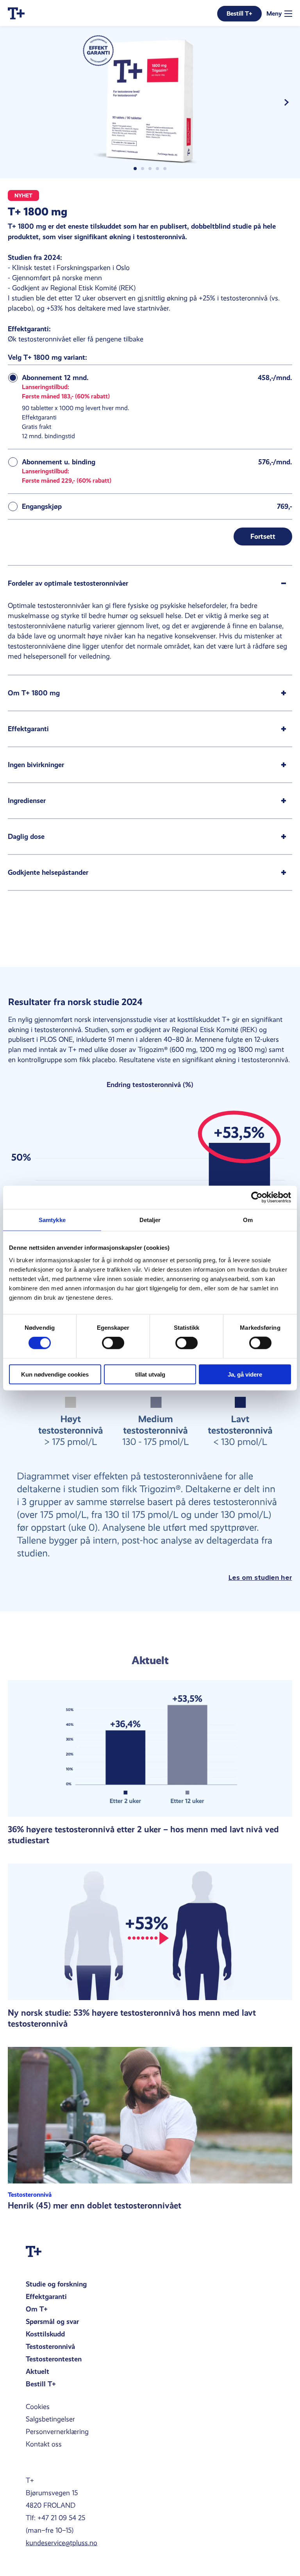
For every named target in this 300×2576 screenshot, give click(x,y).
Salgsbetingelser (50, 2419)
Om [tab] (248, 1220)
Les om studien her (260, 1578)
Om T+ (37, 2309)
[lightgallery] (150, 102)
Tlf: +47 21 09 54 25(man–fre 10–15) (55, 2524)
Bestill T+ (41, 2384)
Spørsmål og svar (52, 2321)
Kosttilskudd (45, 2334)
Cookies (38, 2407)
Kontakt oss (44, 2444)
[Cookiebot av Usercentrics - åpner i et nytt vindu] (257, 1197)
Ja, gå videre (245, 1374)
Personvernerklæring (57, 2432)
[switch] (113, 1343)
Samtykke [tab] (52, 1220)
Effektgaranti (46, 2296)
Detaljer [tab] (150, 1220)
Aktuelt (37, 2371)
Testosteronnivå (50, 2346)
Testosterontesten (54, 2359)
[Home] (16, 13)
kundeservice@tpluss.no (62, 2543)
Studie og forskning (56, 2284)
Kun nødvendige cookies (55, 1374)
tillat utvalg (150, 1374)
